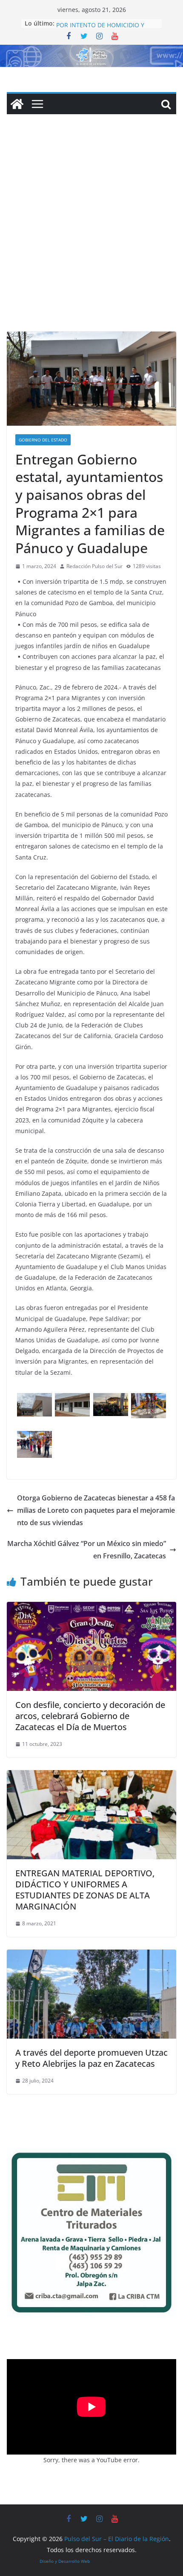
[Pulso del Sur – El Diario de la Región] (91, 51)
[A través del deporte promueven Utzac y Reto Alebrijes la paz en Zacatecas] (91, 1956)
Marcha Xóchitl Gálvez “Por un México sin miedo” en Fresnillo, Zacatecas (87, 1550)
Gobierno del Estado (43, 440)
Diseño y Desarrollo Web (65, 2561)
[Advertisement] (91, 236)
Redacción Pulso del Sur (94, 566)
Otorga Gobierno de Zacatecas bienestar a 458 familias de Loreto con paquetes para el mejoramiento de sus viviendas (96, 1510)
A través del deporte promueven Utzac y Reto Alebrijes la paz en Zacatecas (91, 2058)
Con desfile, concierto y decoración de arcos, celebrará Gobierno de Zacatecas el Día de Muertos (90, 1716)
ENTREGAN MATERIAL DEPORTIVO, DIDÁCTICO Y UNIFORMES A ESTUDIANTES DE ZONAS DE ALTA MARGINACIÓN (85, 1890)
